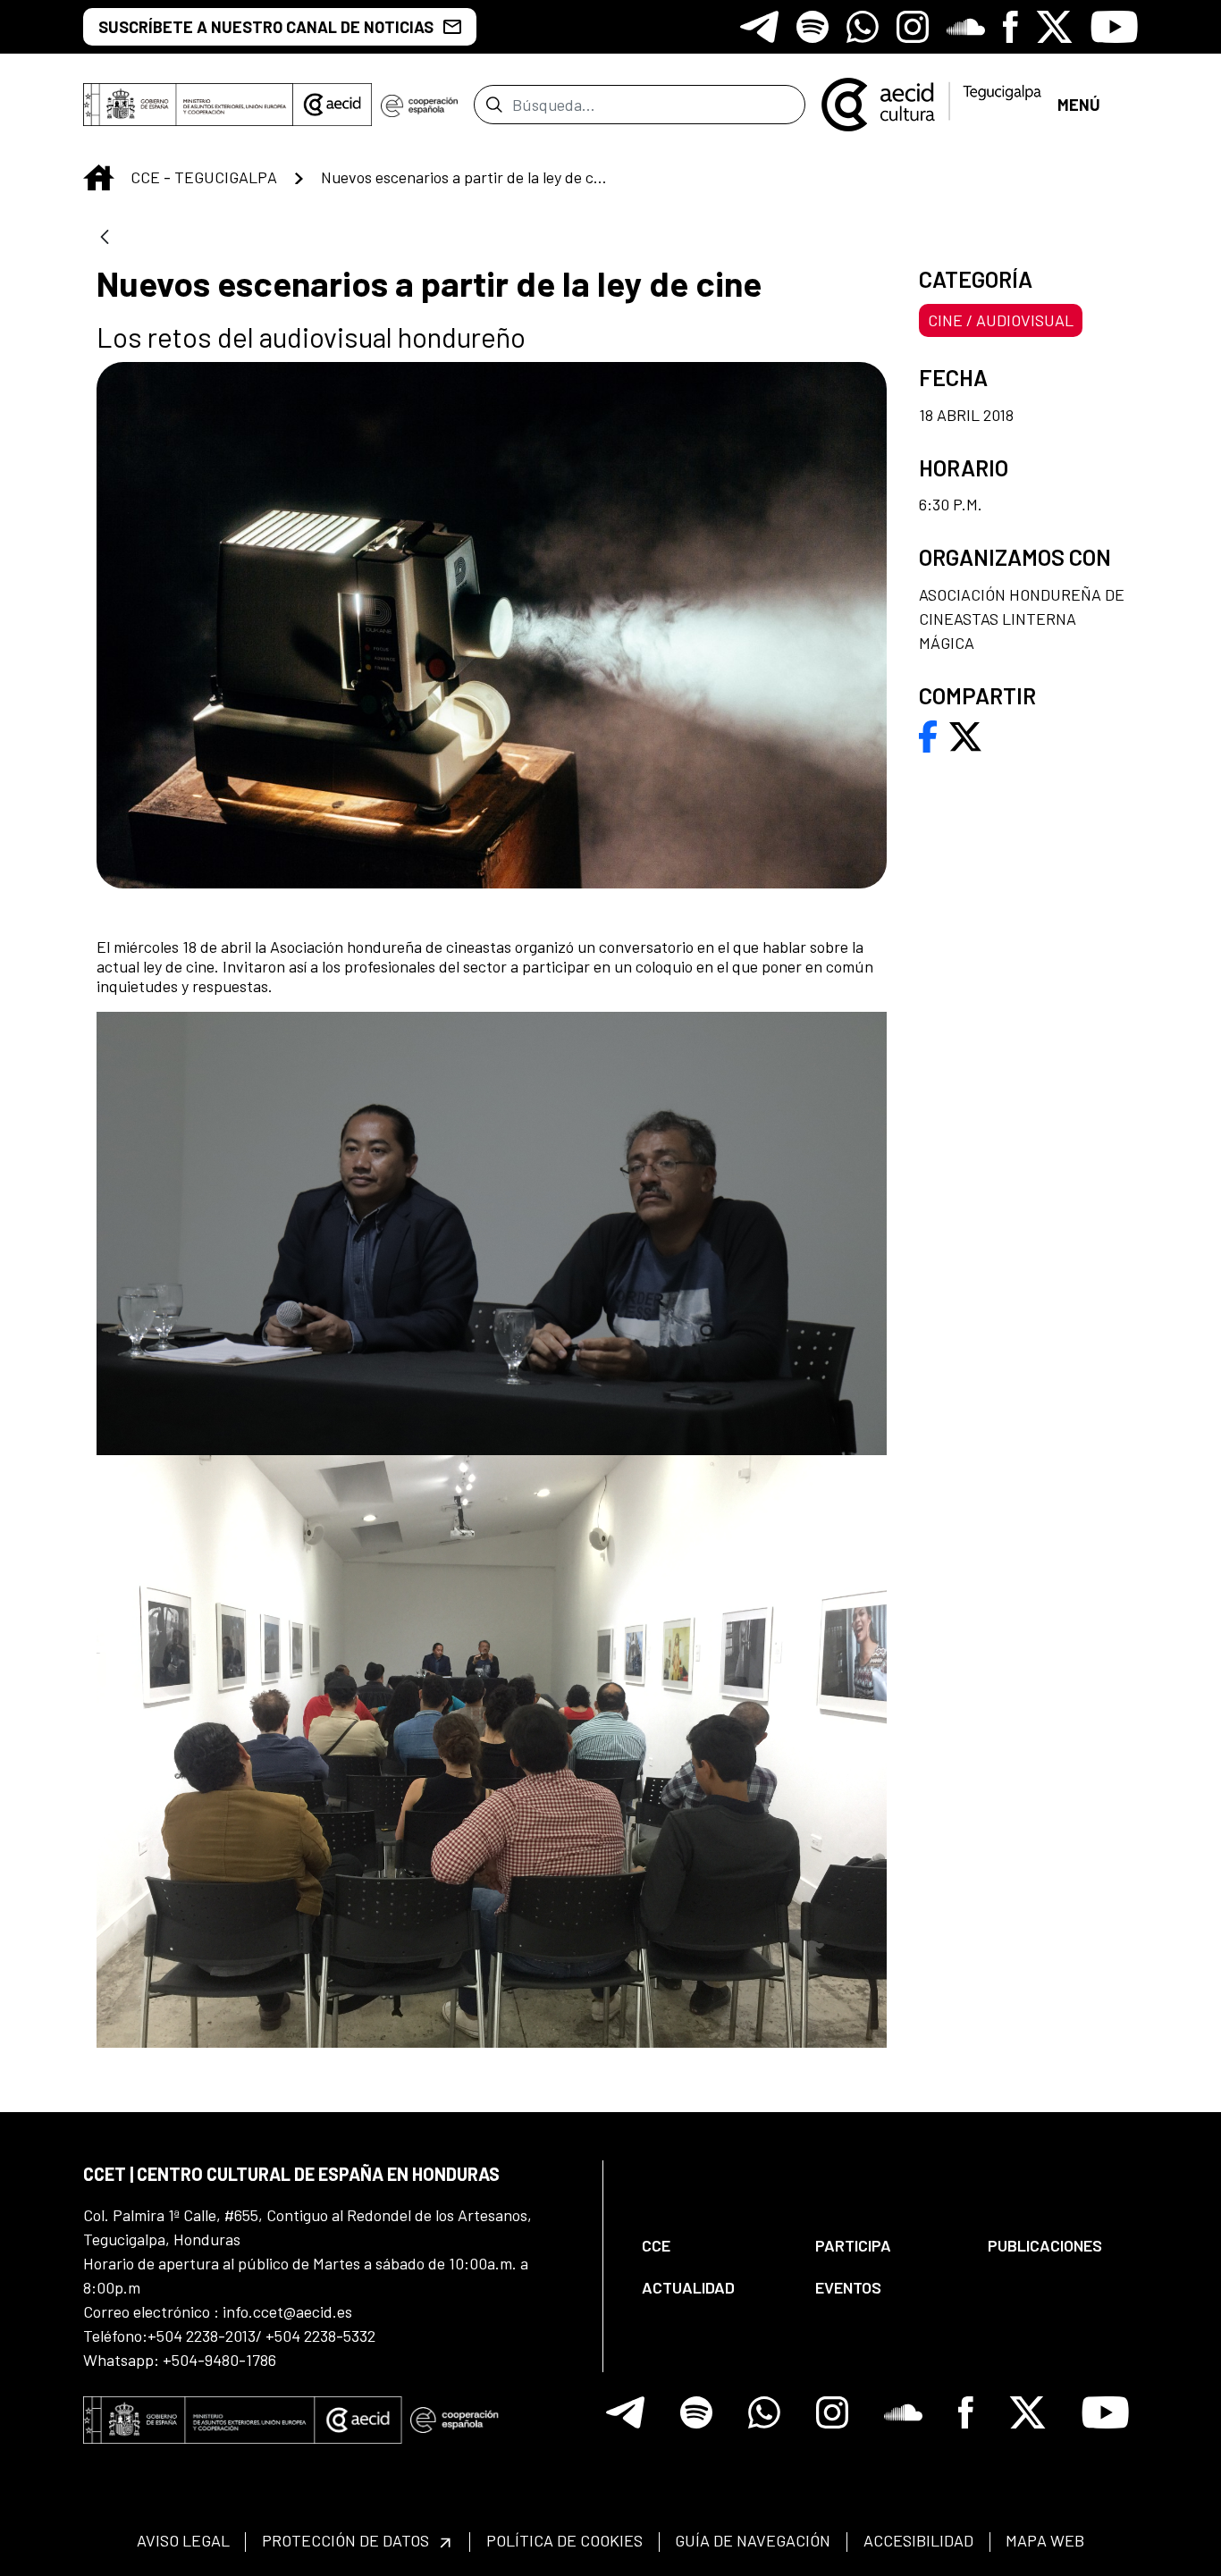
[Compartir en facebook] (928, 735)
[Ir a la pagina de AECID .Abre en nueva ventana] (333, 105)
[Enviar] (494, 105)
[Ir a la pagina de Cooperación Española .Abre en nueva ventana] (419, 105)
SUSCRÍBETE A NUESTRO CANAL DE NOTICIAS (266, 27)
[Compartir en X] (965, 735)
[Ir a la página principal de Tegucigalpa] (931, 105)
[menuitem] (713, 2246)
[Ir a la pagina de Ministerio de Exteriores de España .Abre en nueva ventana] (188, 105)
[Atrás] (105, 238)
